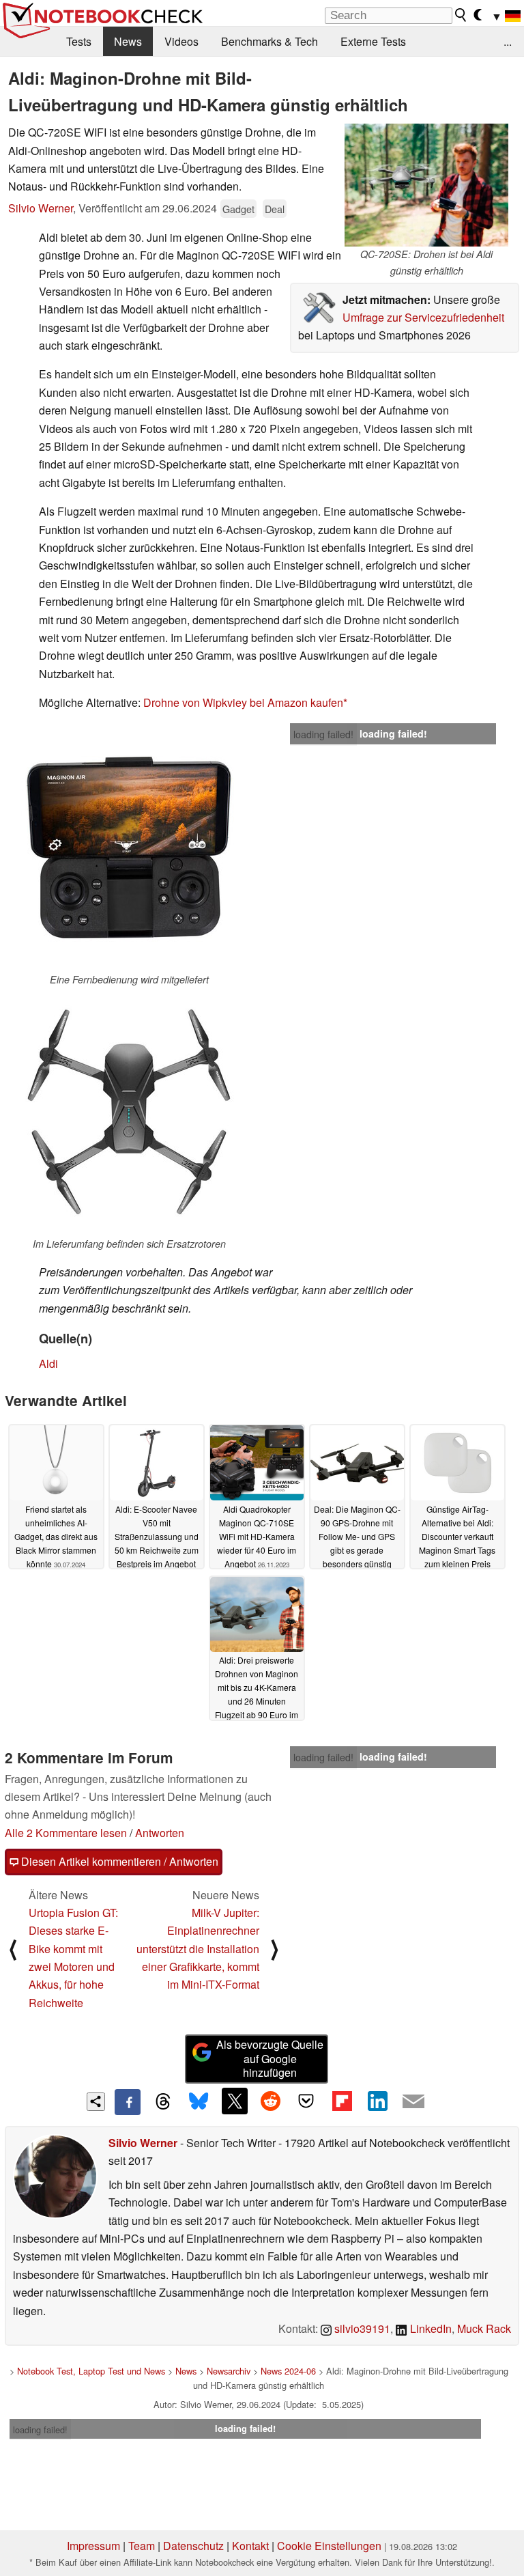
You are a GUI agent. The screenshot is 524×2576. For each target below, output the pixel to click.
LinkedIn (430, 2328)
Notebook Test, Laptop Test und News (91, 2371)
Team (142, 2546)
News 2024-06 (288, 2371)
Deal (275, 209)
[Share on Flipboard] (342, 2101)
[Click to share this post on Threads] (163, 2102)
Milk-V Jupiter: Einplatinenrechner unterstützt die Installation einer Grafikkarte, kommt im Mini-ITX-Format (198, 1949)
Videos (181, 41)
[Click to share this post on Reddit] (270, 2101)
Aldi (48, 1363)
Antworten (160, 1833)
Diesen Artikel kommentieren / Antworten (118, 1861)
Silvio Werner (41, 208)
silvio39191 (361, 2328)
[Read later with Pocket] (306, 2101)
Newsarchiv (229, 2371)
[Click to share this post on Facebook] (128, 2102)
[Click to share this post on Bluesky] (199, 2102)
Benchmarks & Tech (270, 41)
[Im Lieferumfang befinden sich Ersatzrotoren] (129, 1112)
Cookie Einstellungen (329, 2546)
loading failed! (323, 734)
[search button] (461, 15)
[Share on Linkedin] (377, 2101)
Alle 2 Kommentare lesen (66, 1833)
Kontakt (250, 2546)
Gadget (238, 209)
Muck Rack (484, 2328)
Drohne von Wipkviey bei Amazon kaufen (243, 702)
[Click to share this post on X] (235, 2101)
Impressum (93, 2546)
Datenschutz (193, 2546)
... (508, 41)
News (128, 41)
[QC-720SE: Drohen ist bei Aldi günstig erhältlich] (426, 185)
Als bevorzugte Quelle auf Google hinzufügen (270, 2059)
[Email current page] (413, 2102)
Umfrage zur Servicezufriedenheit (423, 317)
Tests (79, 41)
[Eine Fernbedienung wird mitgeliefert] (129, 848)
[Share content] (96, 2102)
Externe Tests (373, 41)
